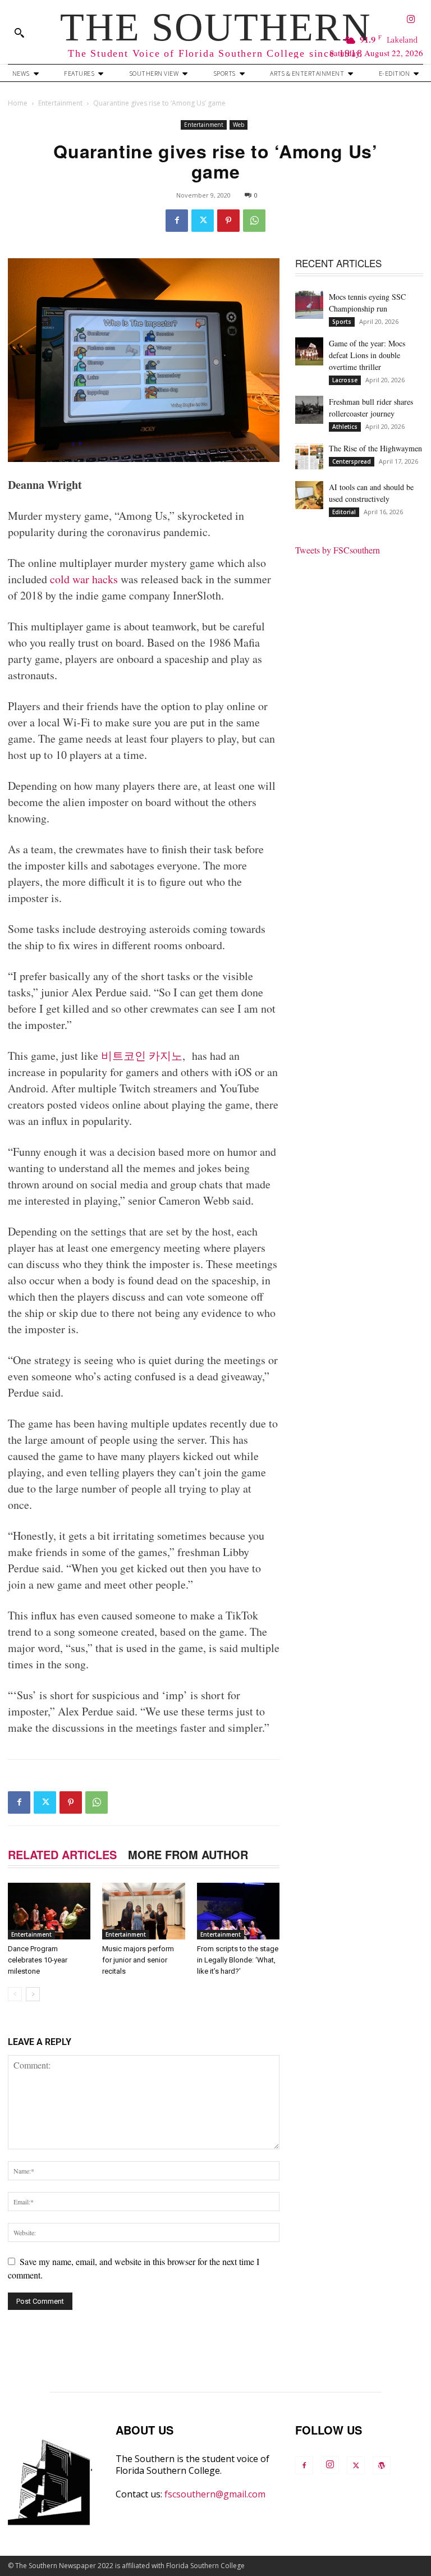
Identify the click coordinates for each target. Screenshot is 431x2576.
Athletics (345, 427)
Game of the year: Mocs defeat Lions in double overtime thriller (367, 355)
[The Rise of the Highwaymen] (309, 456)
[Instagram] (412, 20)
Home (18, 103)
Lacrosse (345, 380)
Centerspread (352, 461)
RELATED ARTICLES (62, 1854)
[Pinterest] (228, 221)
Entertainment (60, 103)
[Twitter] (203, 221)
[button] (19, 33)
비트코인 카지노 (142, 1056)
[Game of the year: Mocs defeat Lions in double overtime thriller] (309, 351)
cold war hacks (82, 579)
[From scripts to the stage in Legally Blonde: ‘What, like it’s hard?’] (238, 1911)
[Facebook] (177, 221)
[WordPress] (382, 2465)
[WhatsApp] (254, 221)
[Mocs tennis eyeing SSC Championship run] (309, 305)
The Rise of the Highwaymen (375, 448)
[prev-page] (15, 1994)
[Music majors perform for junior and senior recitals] (143, 1911)
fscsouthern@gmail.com (215, 2494)
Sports (342, 322)
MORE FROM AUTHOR (188, 1854)
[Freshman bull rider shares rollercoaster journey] (309, 410)
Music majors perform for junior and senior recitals (138, 1960)
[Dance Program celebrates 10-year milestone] (49, 1911)
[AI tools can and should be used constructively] (309, 495)
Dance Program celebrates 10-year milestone (38, 1960)
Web (239, 125)
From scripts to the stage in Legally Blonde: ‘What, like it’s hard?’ (238, 1960)
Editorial (344, 512)
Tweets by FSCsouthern (338, 550)
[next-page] (33, 1994)
